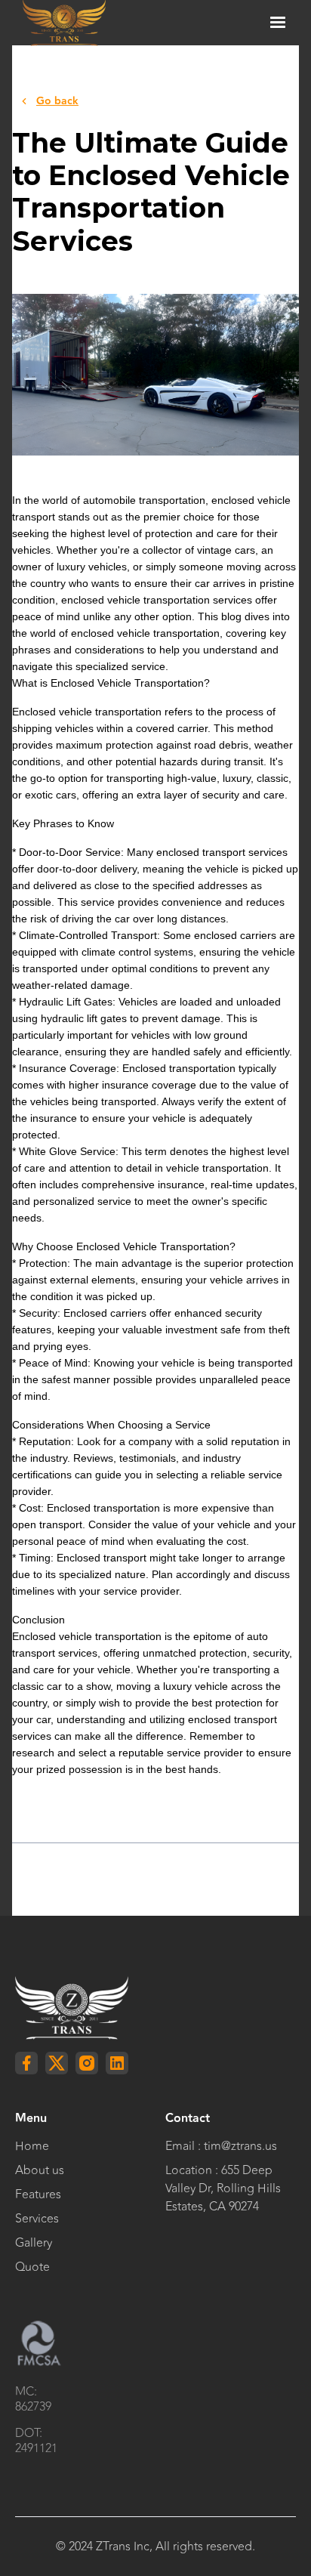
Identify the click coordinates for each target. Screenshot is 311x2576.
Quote (32, 2267)
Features (38, 2195)
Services (37, 2219)
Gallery (34, 2243)
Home (32, 2146)
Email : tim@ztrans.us (221, 2146)
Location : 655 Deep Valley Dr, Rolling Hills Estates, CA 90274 (223, 2188)
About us (40, 2170)
